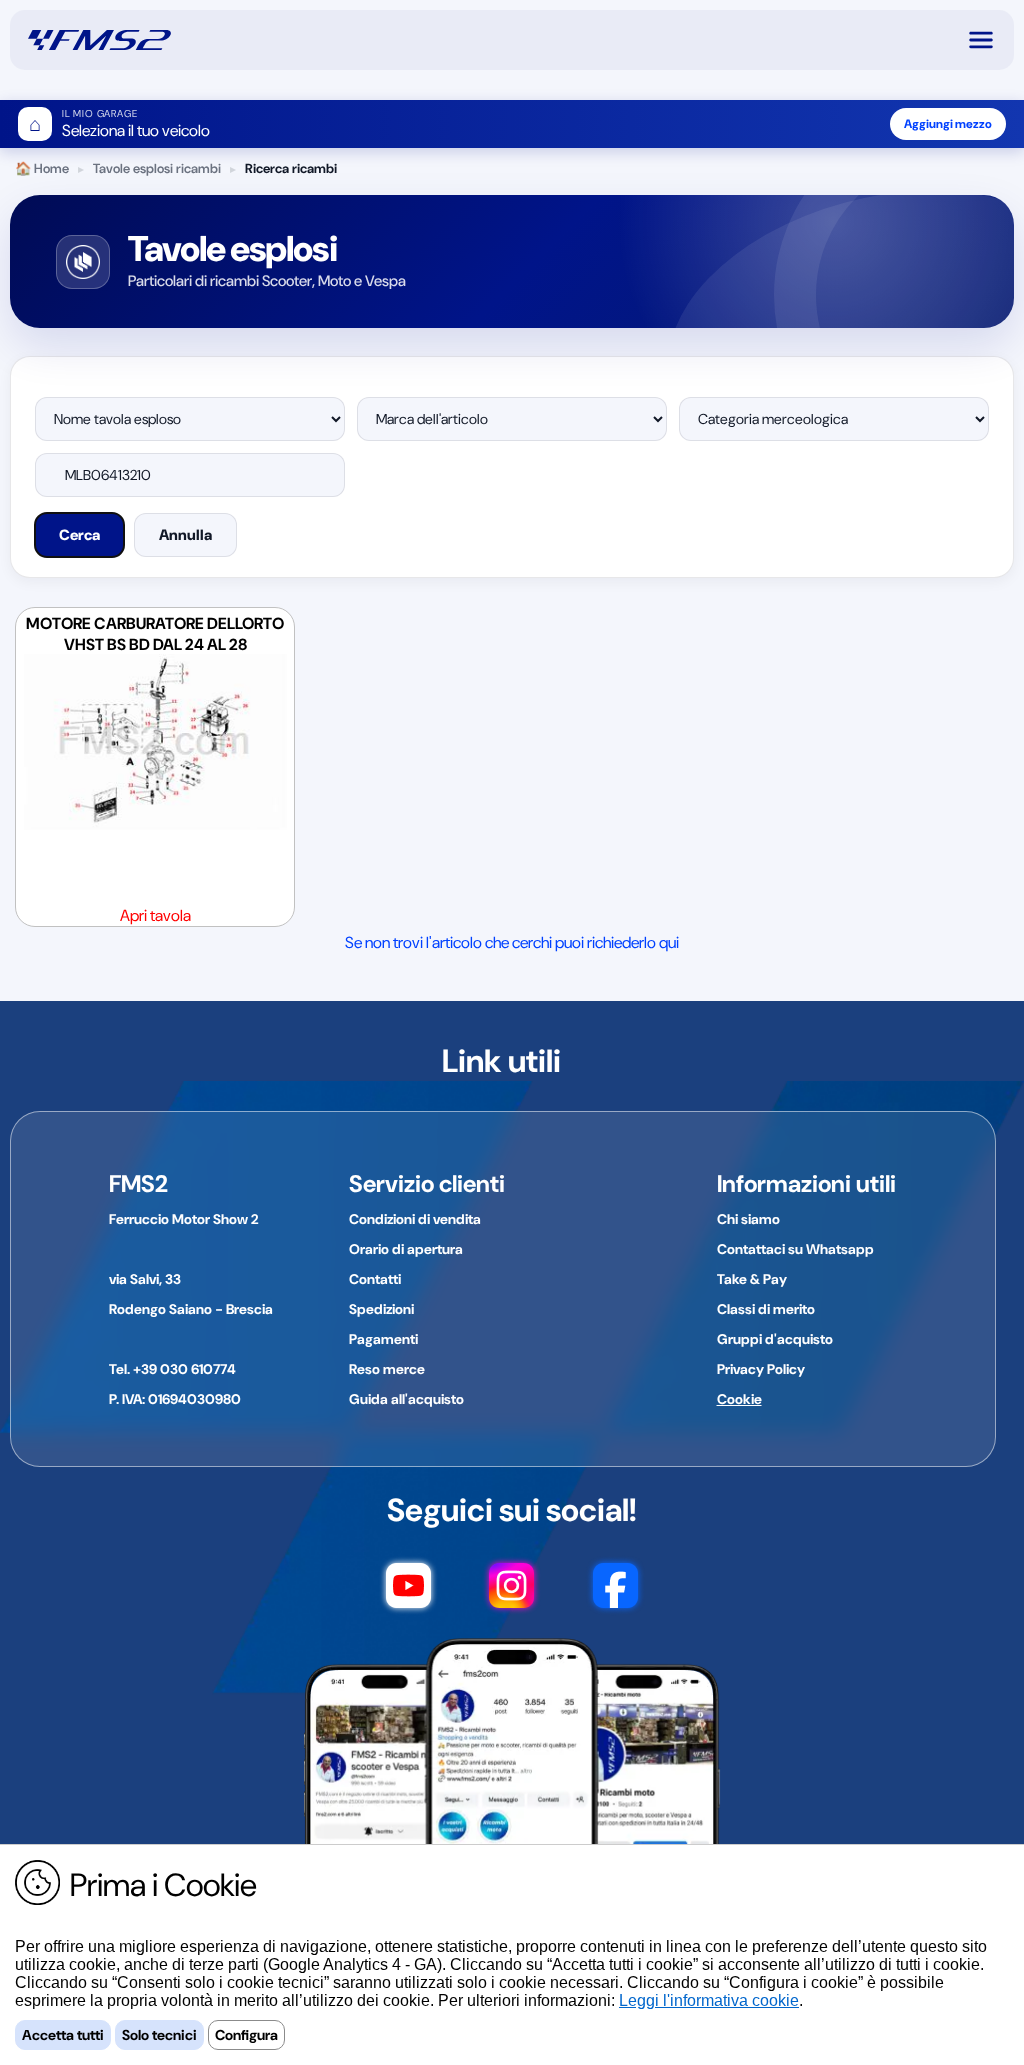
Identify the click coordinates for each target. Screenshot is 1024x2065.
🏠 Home (42, 168)
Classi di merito (766, 1309)
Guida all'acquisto (406, 1399)
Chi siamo (748, 1219)
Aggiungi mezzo (948, 124)
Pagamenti (383, 1339)
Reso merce (387, 1369)
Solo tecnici (159, 2035)
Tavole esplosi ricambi (157, 168)
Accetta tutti (63, 2035)
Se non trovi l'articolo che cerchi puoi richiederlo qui (512, 942)
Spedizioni (381, 1309)
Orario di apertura (406, 1249)
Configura (246, 2035)
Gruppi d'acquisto (775, 1339)
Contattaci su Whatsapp (795, 1249)
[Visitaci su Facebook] (615, 1595)
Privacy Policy (761, 1369)
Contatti (375, 1279)
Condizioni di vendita (415, 1219)
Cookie (739, 1399)
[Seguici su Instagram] (511, 1595)
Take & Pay (752, 1279)
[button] (990, 40)
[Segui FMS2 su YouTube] (408, 1595)
